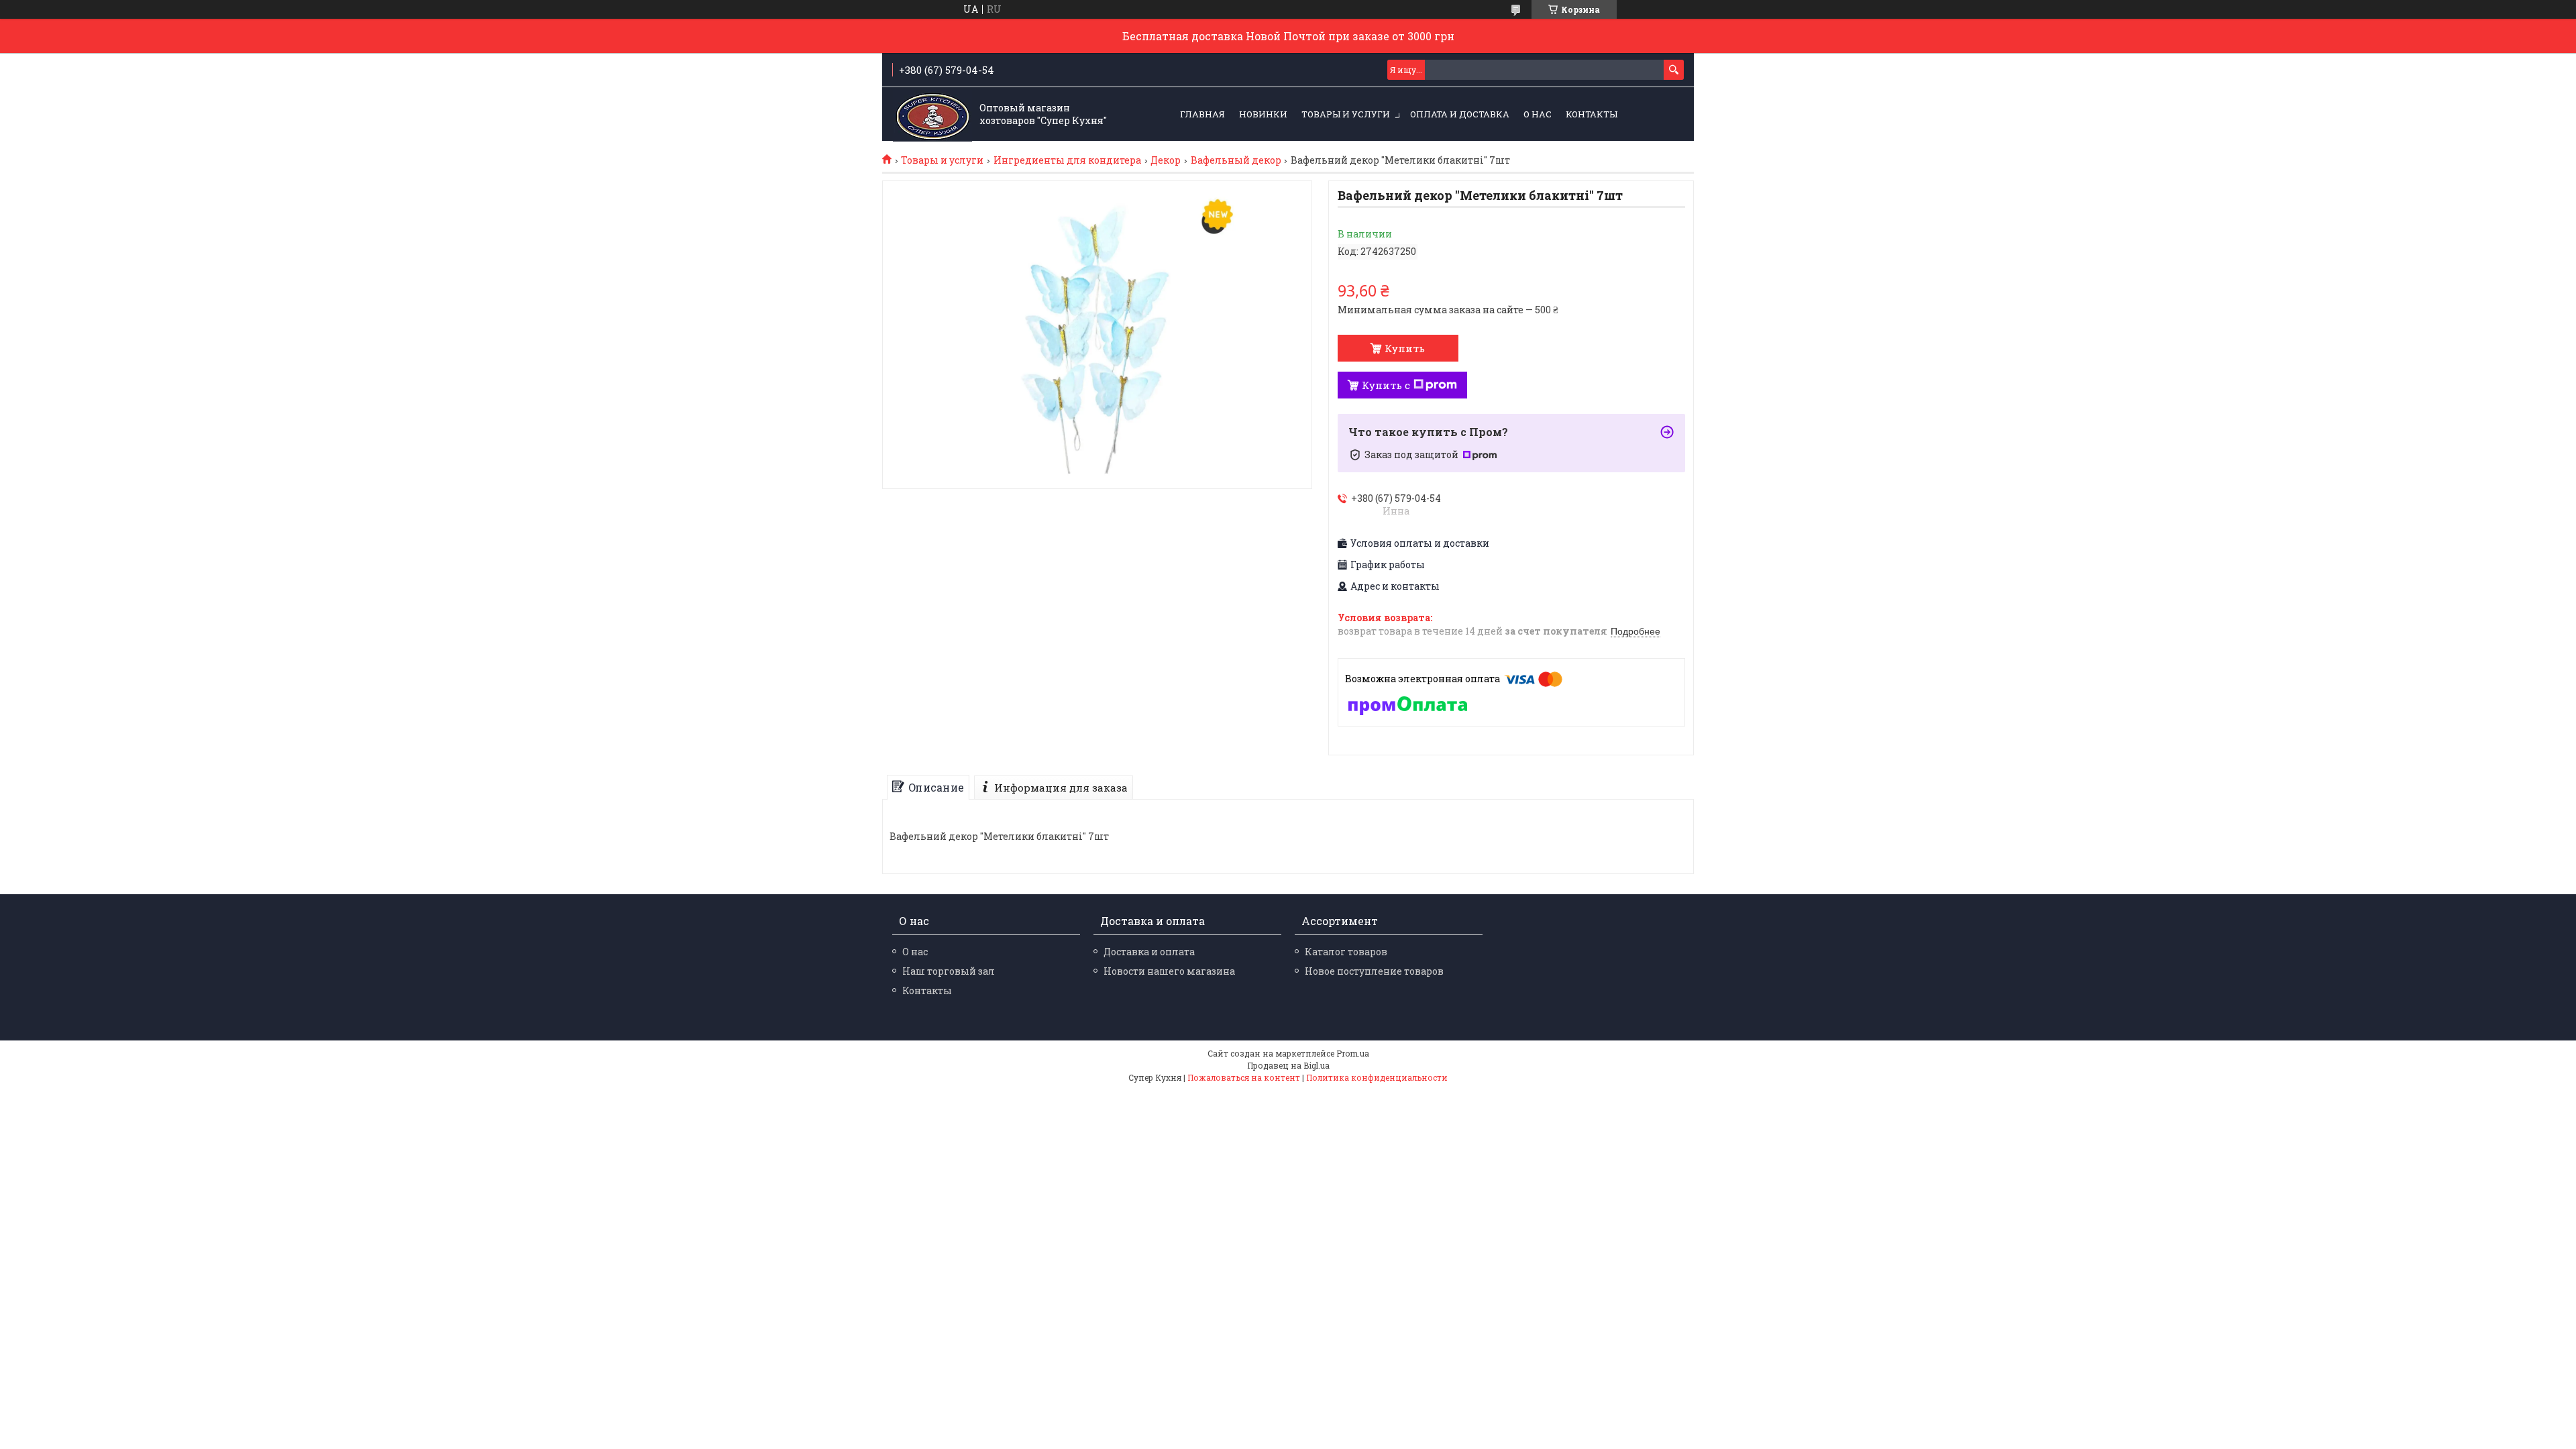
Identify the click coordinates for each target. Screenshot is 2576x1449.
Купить (1405, 348)
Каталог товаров (1346, 952)
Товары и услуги (1346, 114)
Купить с (1386, 385)
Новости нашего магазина (1169, 971)
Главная (1202, 114)
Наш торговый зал (949, 971)
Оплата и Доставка (1460, 114)
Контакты (1592, 114)
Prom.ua (1353, 1053)
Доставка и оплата (1149, 952)
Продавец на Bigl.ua (1288, 1065)
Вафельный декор (1236, 160)
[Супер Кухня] (932, 115)
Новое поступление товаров (1374, 971)
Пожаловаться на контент (1244, 1077)
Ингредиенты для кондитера (1067, 160)
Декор (1166, 160)
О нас (1538, 114)
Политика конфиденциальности (1377, 1077)
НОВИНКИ (1263, 114)
